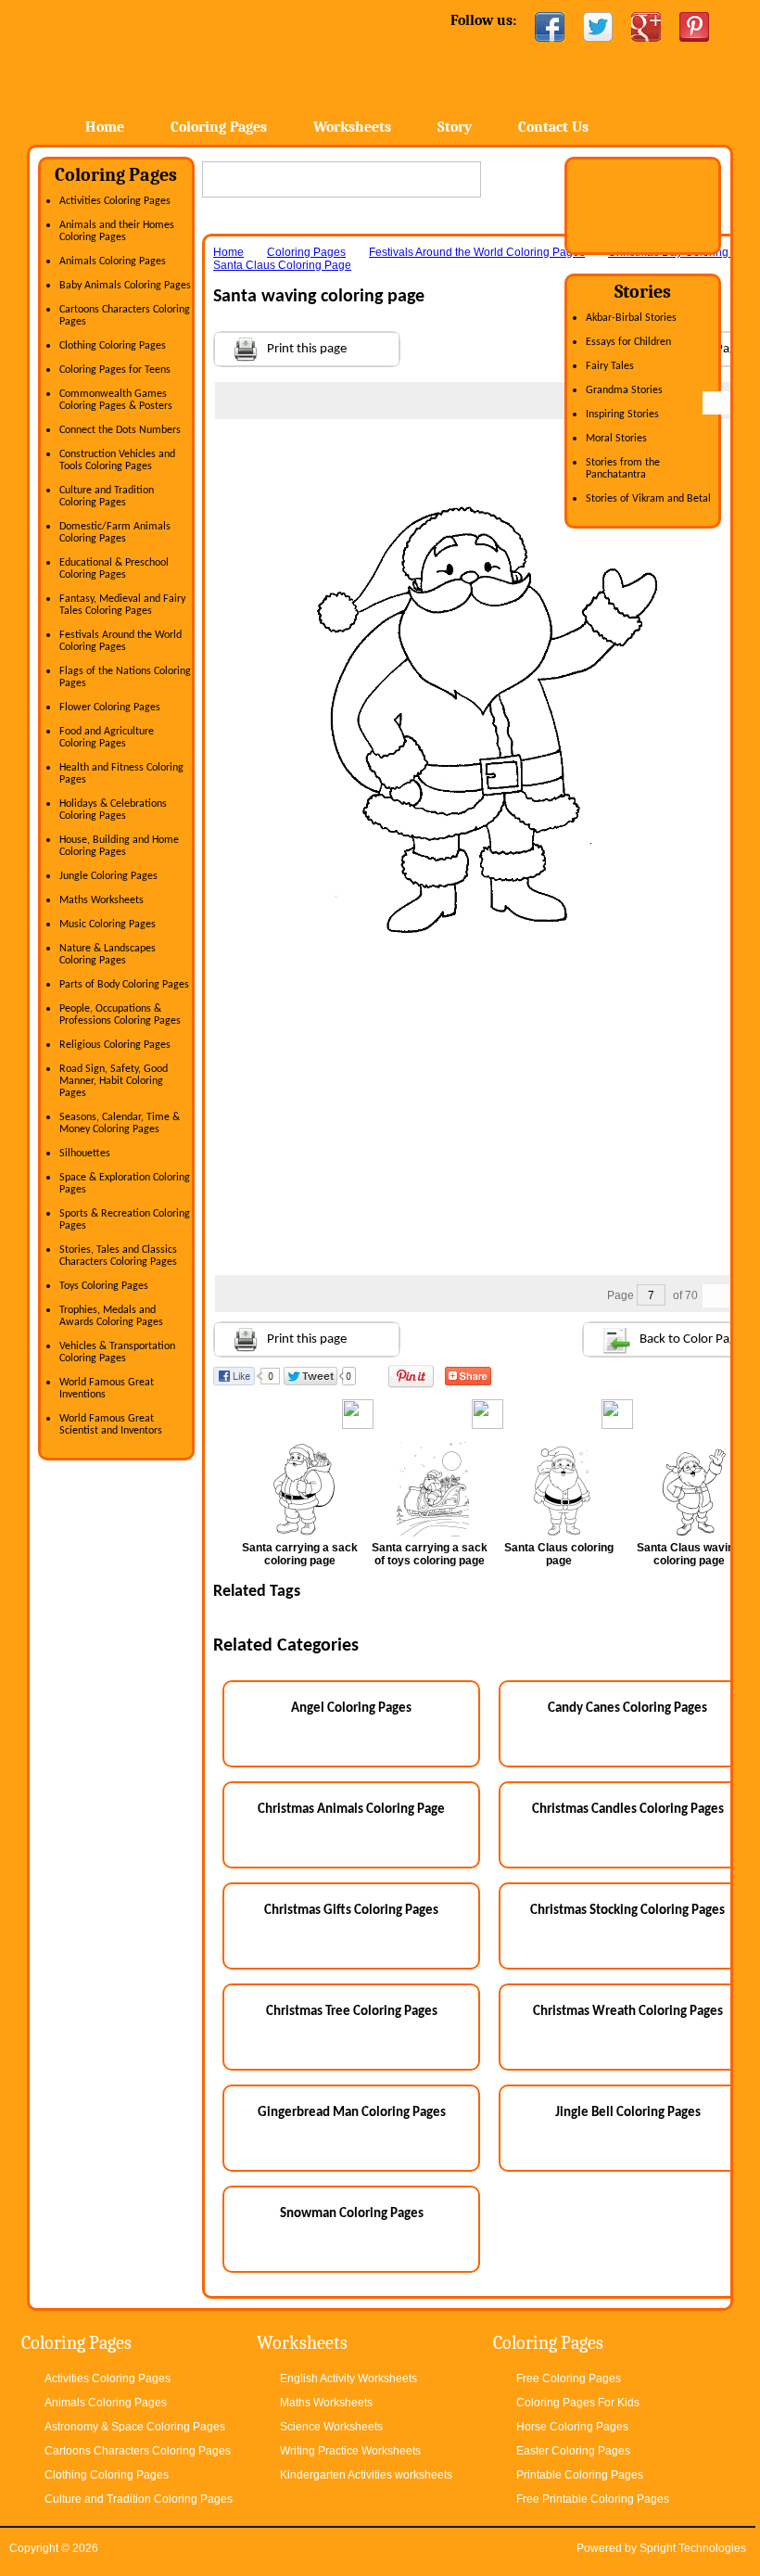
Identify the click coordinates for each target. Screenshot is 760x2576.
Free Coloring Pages (569, 2378)
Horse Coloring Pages (572, 2427)
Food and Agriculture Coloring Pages (107, 738)
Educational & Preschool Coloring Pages (114, 569)
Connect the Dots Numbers (120, 430)
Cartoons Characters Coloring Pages (138, 2451)
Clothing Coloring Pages (113, 346)
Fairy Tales (610, 366)
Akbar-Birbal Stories (631, 318)
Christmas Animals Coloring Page (351, 1810)
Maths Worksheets (101, 900)
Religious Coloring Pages (115, 1045)
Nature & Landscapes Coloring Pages (108, 955)
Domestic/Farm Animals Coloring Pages (115, 533)
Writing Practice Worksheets (350, 2451)
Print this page (307, 349)
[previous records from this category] (715, 403)
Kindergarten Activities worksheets (366, 2475)
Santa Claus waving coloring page (689, 1554)
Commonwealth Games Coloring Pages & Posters (116, 400)
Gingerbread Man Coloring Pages (352, 2113)
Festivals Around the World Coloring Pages (120, 641)
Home (177, 55)
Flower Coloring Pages (110, 708)
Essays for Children (628, 342)
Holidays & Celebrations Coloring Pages (113, 810)
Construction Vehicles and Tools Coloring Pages (117, 460)
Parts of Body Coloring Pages (124, 985)
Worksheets (352, 127)
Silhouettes (85, 1154)
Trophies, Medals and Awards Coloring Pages (111, 1316)
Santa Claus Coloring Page (282, 265)
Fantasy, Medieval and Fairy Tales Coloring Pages (122, 605)
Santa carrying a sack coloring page (300, 1554)
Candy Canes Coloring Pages (627, 1709)
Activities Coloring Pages (115, 201)
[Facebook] (550, 27)
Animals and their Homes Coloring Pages (117, 231)
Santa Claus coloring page (559, 1554)
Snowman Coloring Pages (352, 2214)
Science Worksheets (331, 2427)
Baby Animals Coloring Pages (125, 286)
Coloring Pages (219, 127)
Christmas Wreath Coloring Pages (628, 2012)
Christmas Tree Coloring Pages (352, 2012)
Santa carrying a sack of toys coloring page (430, 1554)
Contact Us (553, 127)
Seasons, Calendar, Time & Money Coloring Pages (120, 1123)
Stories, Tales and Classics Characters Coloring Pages (118, 1256)
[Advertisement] (491, 456)
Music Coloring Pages (108, 925)
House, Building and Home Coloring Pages (119, 846)
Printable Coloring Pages (580, 2475)
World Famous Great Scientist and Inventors (111, 1425)
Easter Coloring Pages (573, 2451)
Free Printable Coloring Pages (593, 2499)
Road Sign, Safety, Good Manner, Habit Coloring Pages (114, 1081)
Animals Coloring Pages (113, 261)
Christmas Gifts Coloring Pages (351, 1911)
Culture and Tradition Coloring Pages (107, 497)
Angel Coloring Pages (351, 1709)
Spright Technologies (693, 2548)
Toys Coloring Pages (104, 1286)
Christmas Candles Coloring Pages (628, 1810)
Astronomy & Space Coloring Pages (135, 2427)
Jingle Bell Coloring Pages (628, 2113)
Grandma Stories (624, 390)
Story (455, 127)
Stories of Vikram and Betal (648, 499)
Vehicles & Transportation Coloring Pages (117, 1352)
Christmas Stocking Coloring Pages (627, 1911)
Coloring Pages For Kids (578, 2403)
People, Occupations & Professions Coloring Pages (120, 1015)
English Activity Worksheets (348, 2378)
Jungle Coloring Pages (108, 876)
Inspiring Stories (622, 414)
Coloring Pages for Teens (115, 370)
